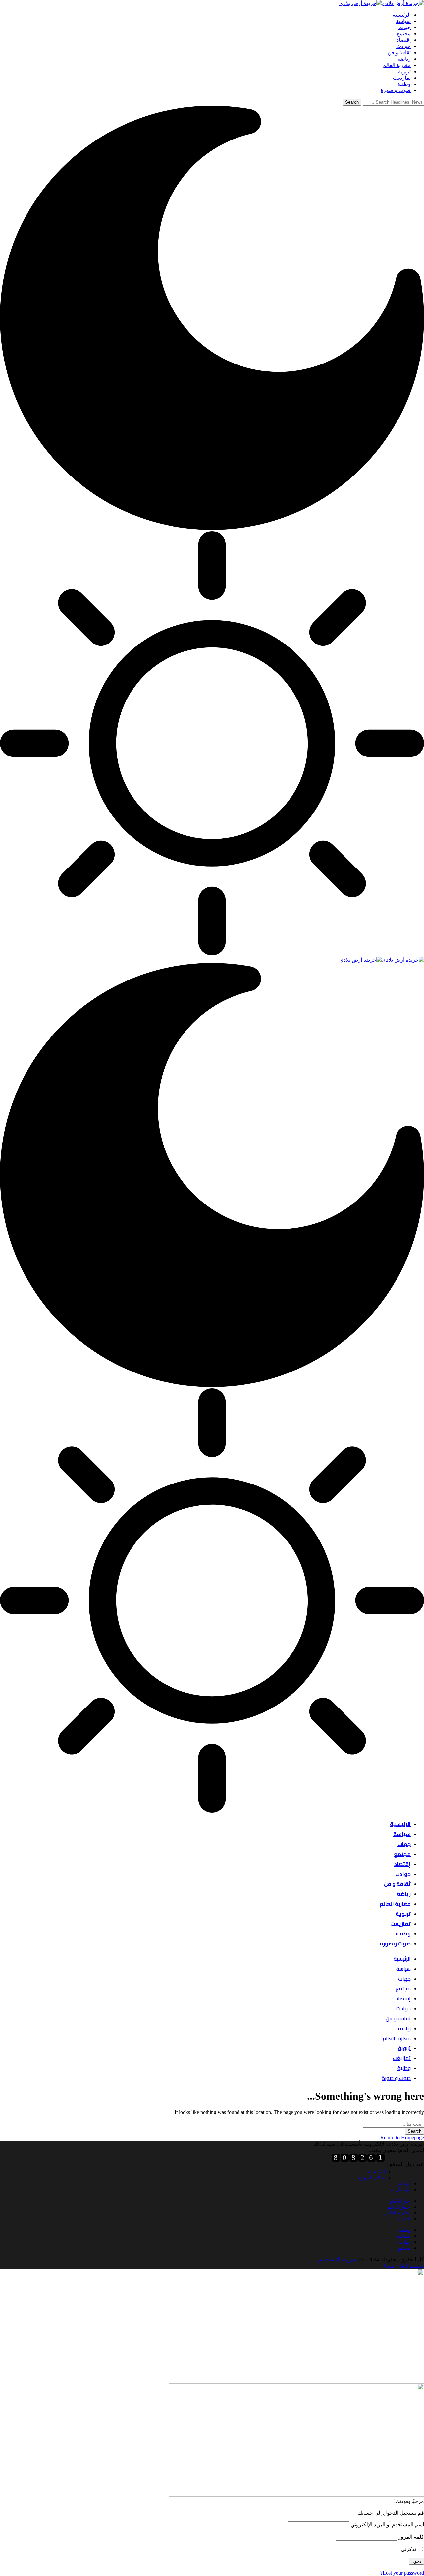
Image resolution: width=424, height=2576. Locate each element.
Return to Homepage (402, 2137)
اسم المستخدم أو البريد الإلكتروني (387, 2524)
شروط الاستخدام (338, 2259)
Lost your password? (402, 2573)
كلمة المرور (411, 2537)
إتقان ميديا (396, 2266)
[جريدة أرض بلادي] (382, 3)
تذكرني (409, 2549)
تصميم (417, 2266)
